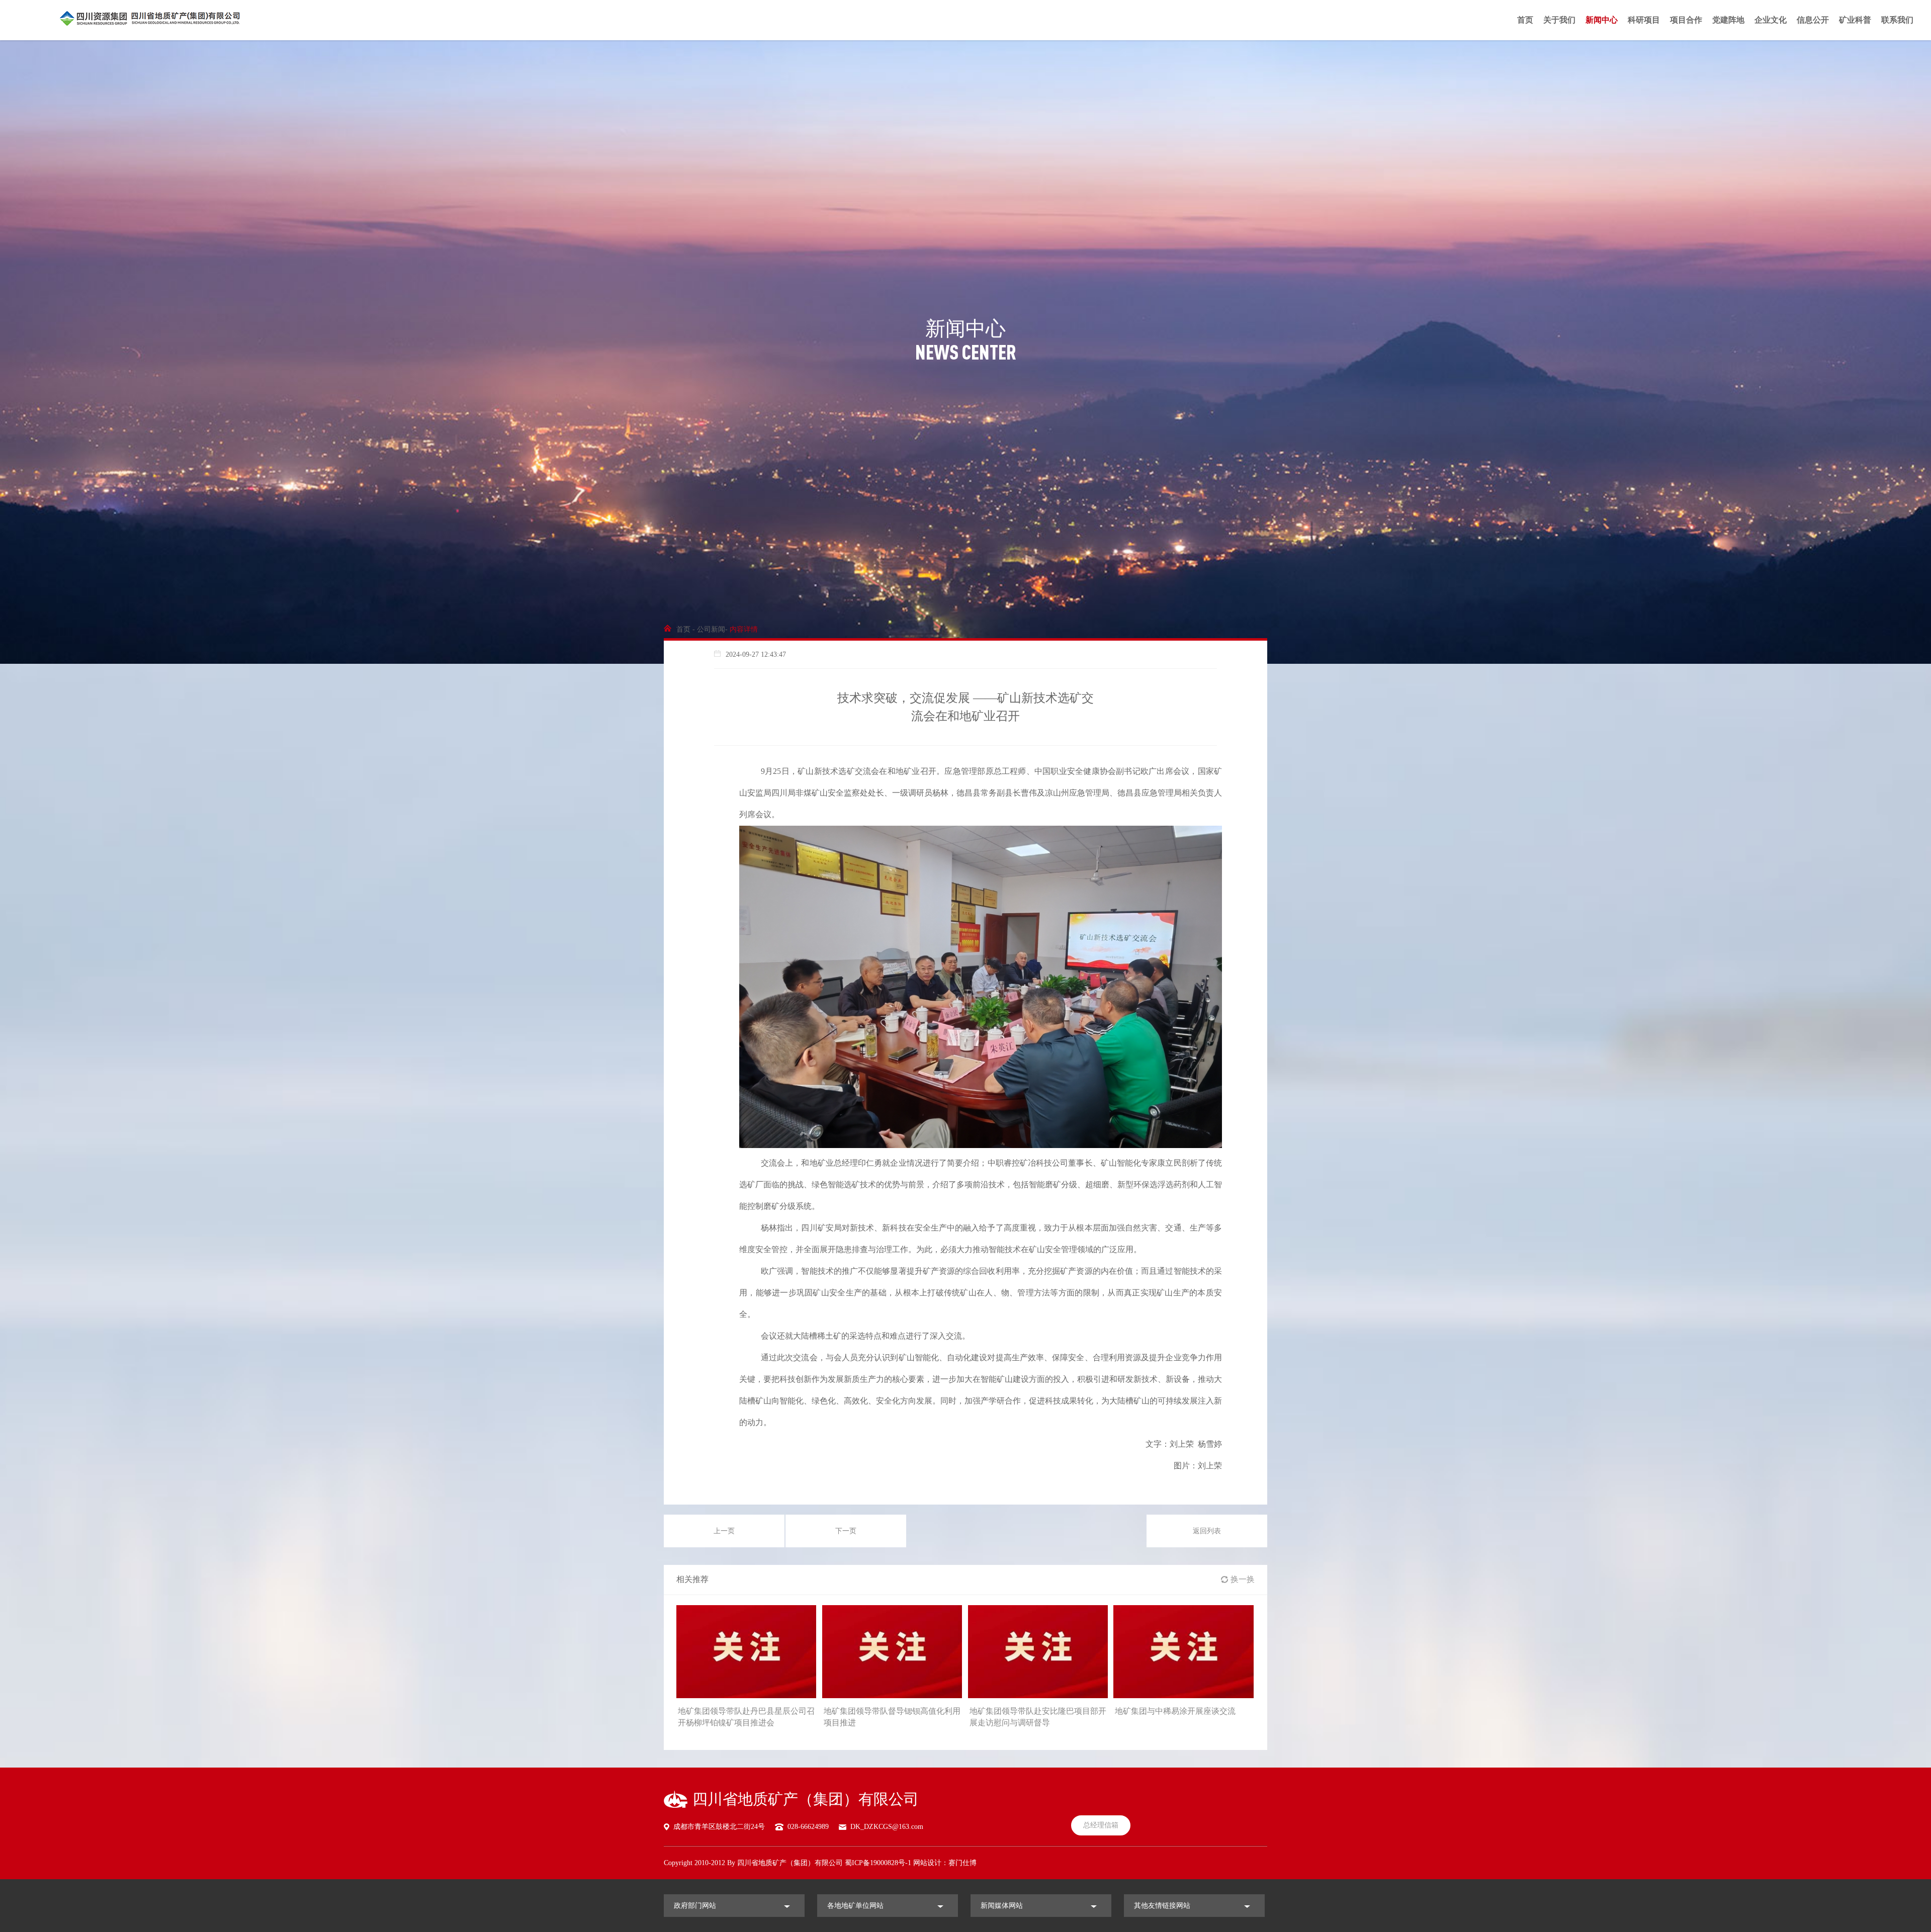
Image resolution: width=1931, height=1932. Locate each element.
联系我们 (1897, 20)
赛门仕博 (962, 1863)
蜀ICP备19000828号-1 (878, 1863)
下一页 (846, 1531)
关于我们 (1559, 20)
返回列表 (1207, 1531)
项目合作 (1686, 20)
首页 (1525, 20)
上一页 (724, 1531)
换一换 (1243, 1579)
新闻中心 (1602, 20)
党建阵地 (1728, 20)
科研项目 (1644, 20)
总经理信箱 (1101, 1825)
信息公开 (1813, 20)
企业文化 (1771, 20)
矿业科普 (1855, 20)
